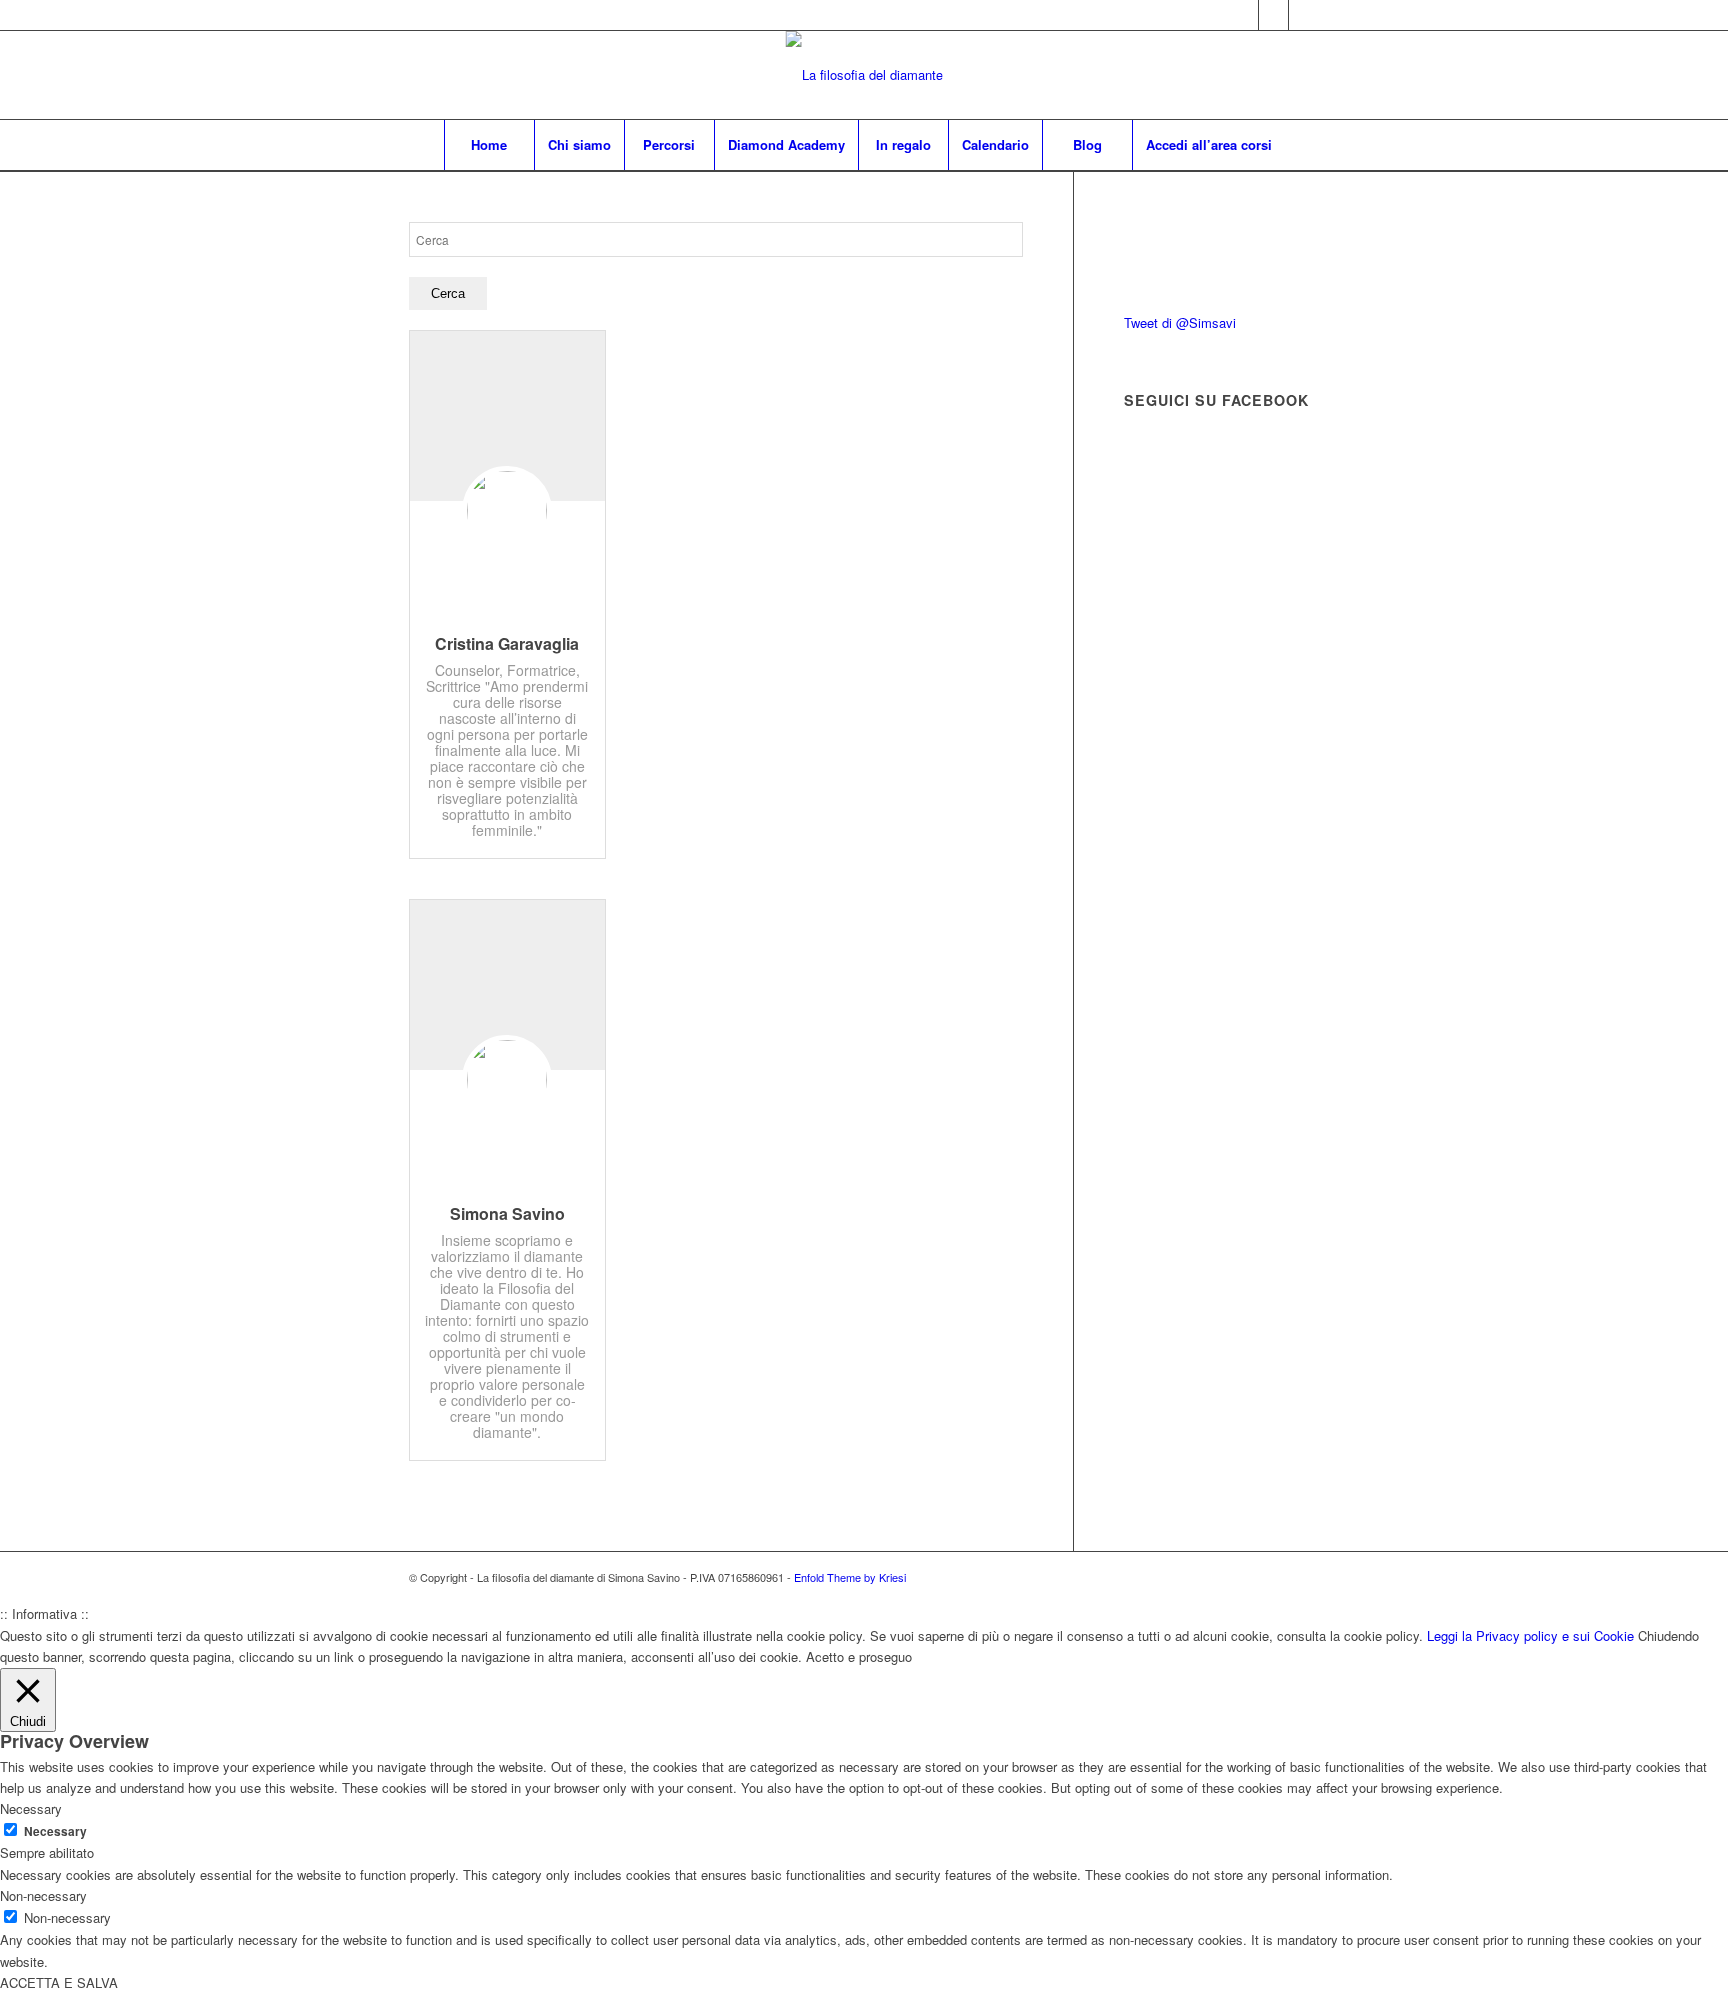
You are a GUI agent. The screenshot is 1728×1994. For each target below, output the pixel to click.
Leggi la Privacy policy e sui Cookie (1530, 1635)
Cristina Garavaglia (507, 643)
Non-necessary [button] (43, 1895)
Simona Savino (507, 1213)
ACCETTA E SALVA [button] (59, 1982)
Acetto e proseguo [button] (859, 1656)
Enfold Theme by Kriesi (850, 1577)
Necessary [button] (31, 1808)
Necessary (55, 1831)
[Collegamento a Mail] (1304, 15)
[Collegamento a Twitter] (1243, 15)
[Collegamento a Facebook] (1273, 15)
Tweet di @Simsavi (1180, 322)
